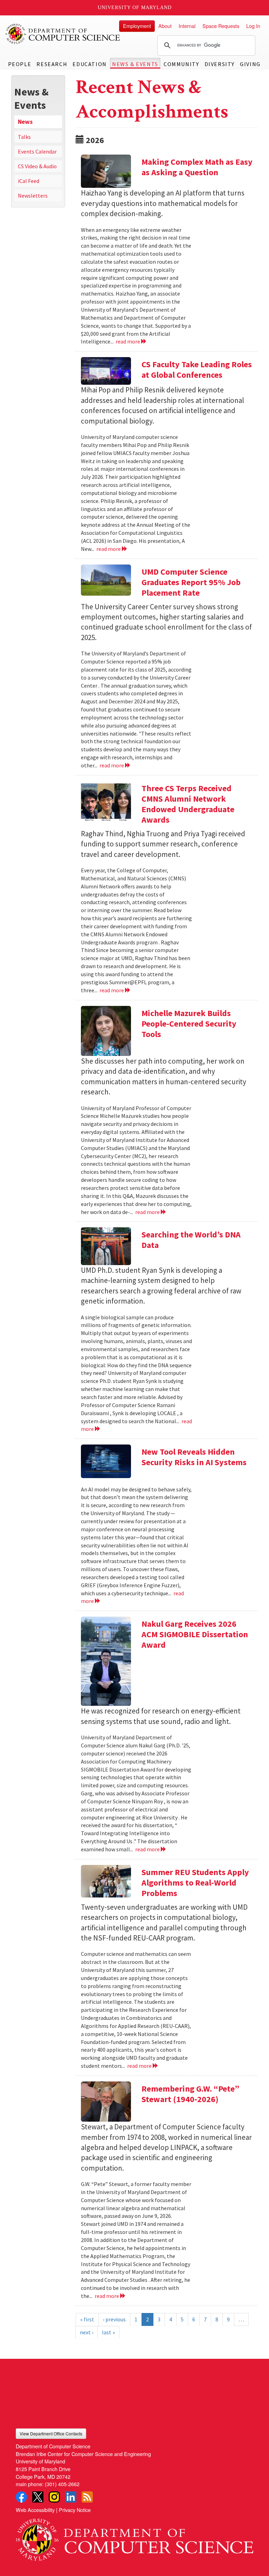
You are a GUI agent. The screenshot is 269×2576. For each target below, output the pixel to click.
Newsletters (33, 196)
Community (181, 64)
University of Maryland (135, 8)
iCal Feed (29, 181)
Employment (137, 26)
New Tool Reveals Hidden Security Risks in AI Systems (194, 1457)
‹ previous (114, 2319)
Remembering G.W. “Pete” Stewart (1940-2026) (190, 2094)
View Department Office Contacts (51, 2433)
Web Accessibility (35, 2510)
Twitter (38, 2497)
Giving (250, 64)
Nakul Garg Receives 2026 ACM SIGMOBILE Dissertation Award (195, 1634)
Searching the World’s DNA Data (191, 1240)
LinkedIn (71, 2497)
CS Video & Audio (37, 166)
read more (128, 341)
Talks (24, 137)
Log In (253, 26)
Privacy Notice (75, 2510)
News (25, 122)
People (20, 64)
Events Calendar (37, 151)
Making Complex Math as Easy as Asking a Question (197, 167)
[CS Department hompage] (134, 2537)
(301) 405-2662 (62, 2484)
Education (89, 64)
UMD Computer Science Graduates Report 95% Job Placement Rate (191, 582)
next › (87, 2332)
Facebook (21, 2497)
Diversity (220, 64)
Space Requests (221, 26)
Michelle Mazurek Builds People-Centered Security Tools (189, 1024)
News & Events (135, 64)
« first (87, 2319)
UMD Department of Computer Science (63, 34)
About (165, 26)
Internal (187, 26)
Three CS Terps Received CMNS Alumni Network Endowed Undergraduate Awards (188, 804)
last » (108, 2332)
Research (52, 64)
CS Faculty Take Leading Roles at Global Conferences (197, 370)
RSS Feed (87, 2497)
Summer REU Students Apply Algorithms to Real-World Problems (195, 1883)
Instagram (54, 2497)
